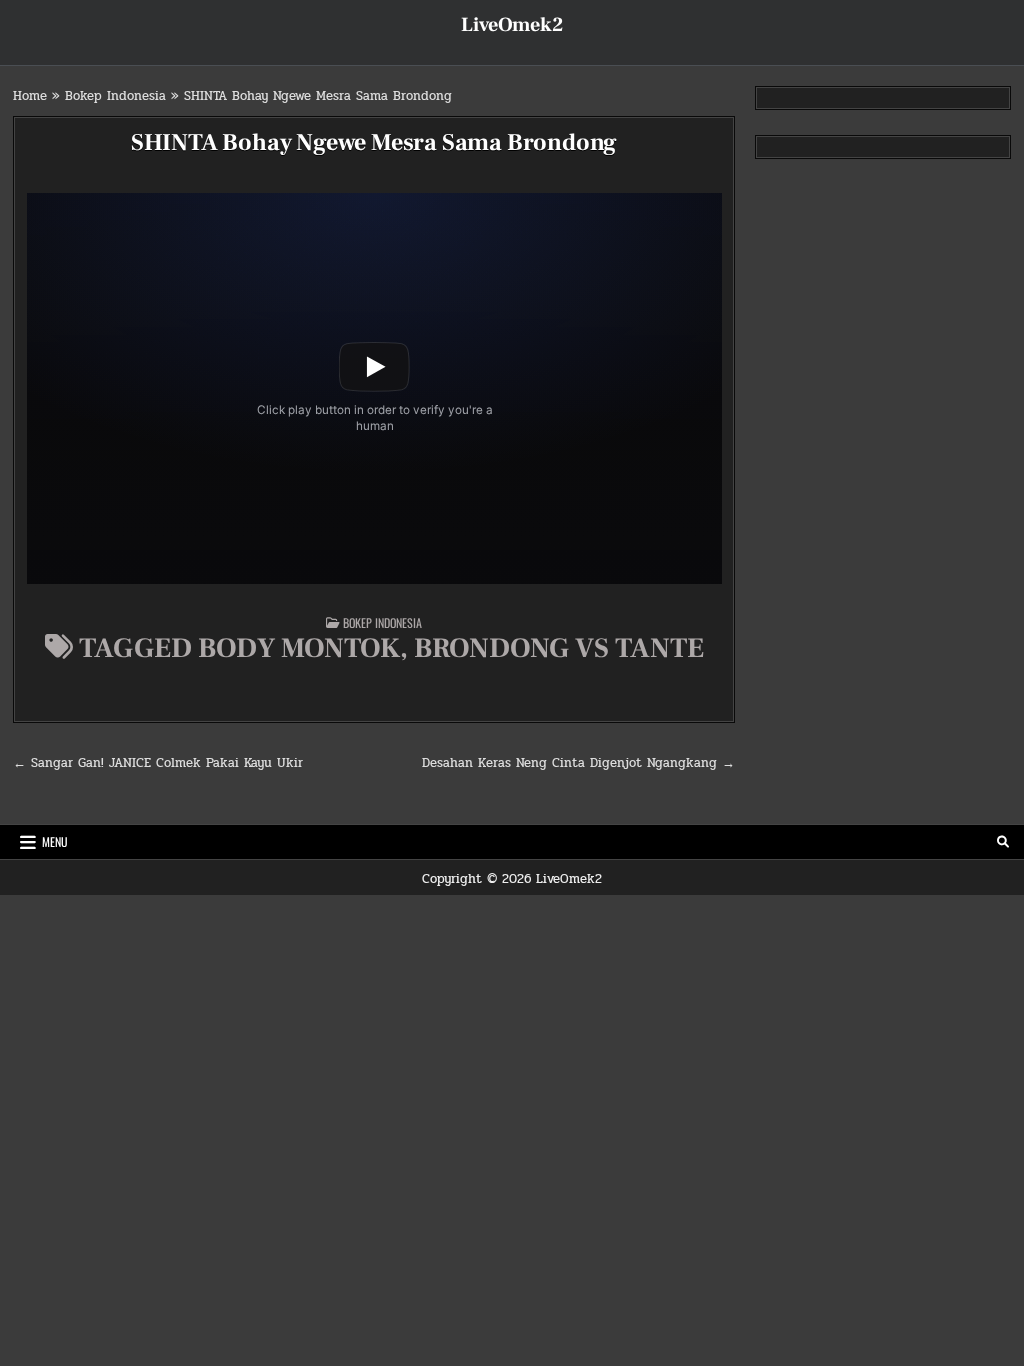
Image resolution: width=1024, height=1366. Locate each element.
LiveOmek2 (512, 25)
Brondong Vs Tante (559, 648)
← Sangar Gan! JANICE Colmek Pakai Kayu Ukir (158, 763)
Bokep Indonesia (115, 96)
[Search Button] (1003, 842)
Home (30, 96)
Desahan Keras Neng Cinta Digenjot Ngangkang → (578, 763)
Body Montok (299, 648)
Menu (55, 841)
